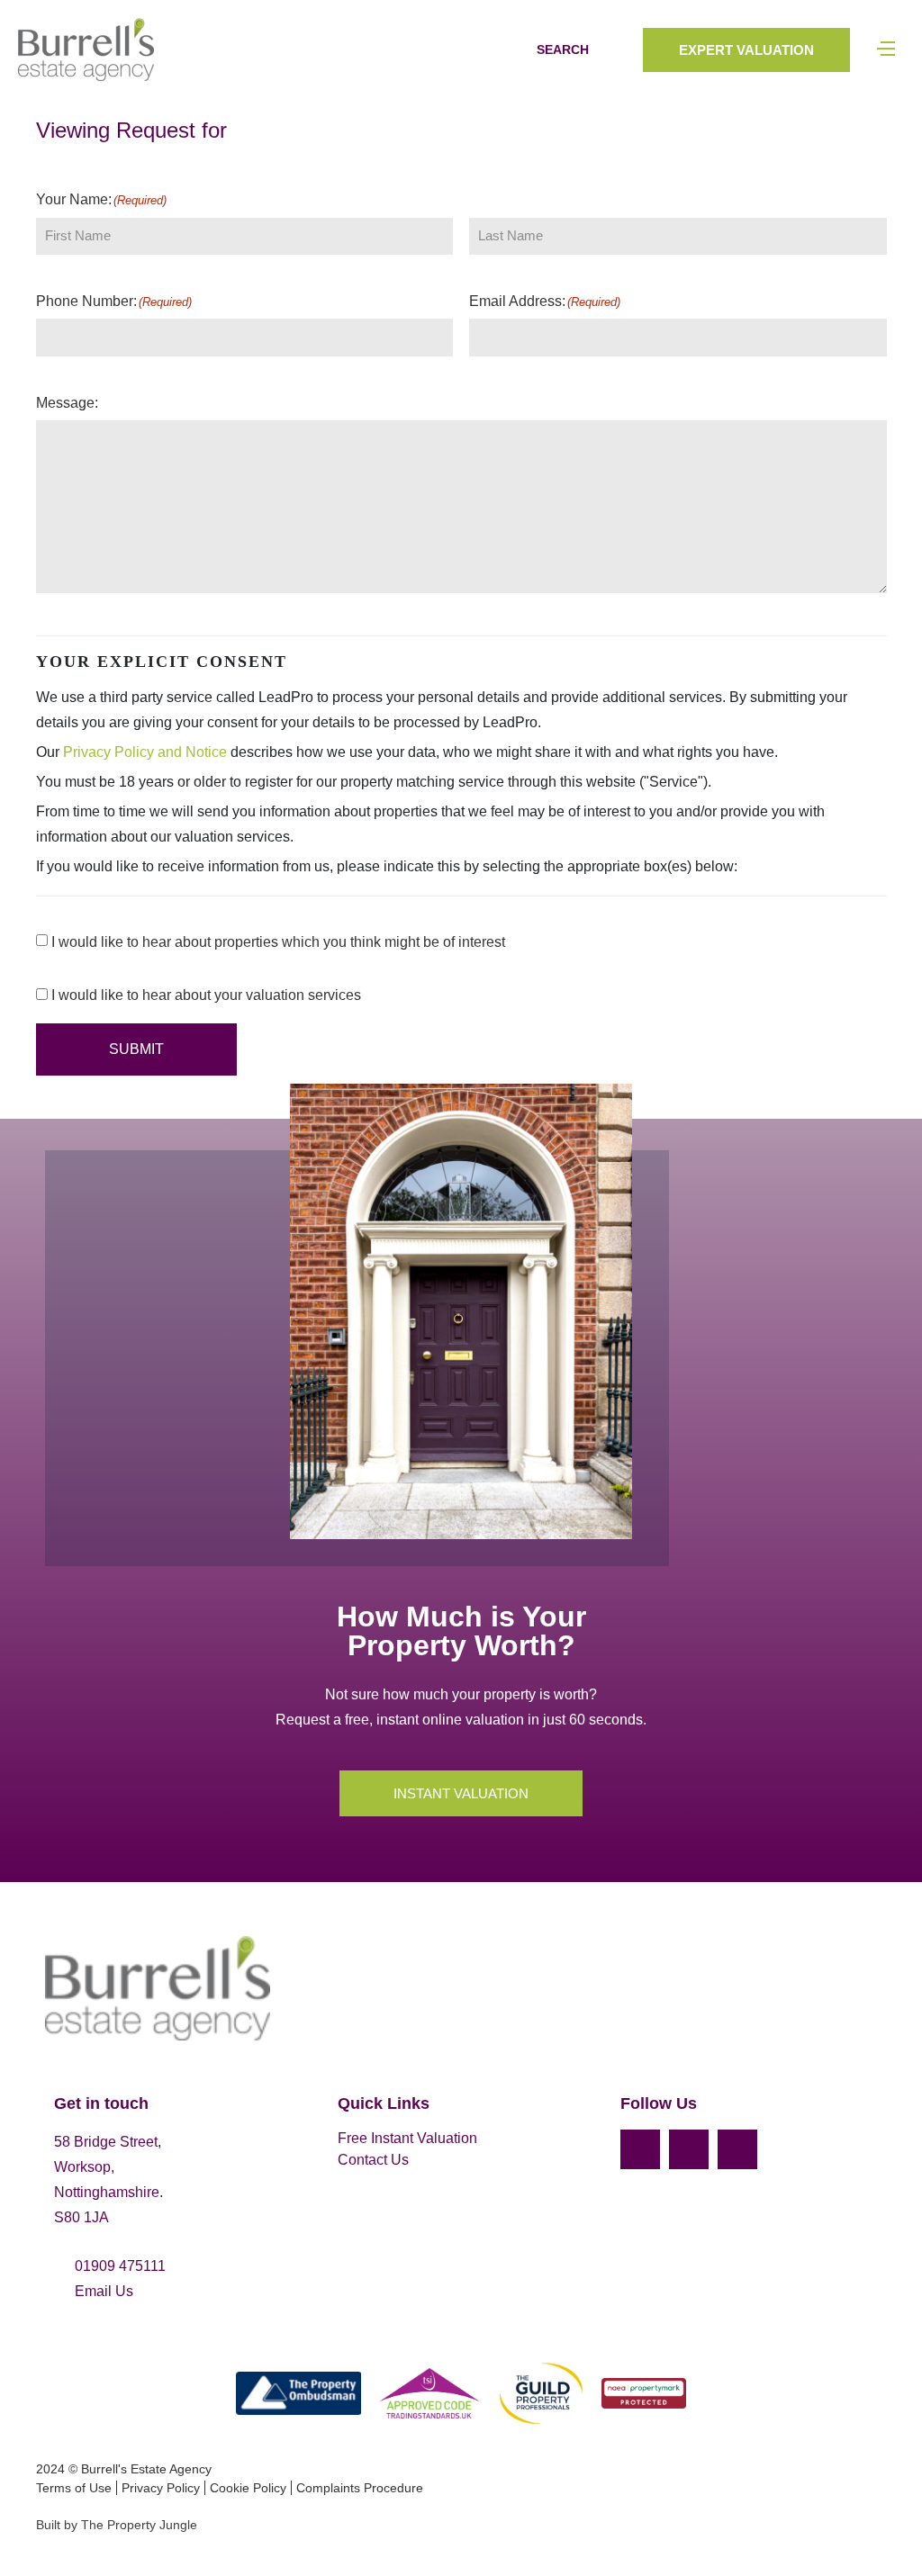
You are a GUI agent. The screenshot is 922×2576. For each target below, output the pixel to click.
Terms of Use (74, 2488)
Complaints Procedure (360, 2488)
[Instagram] (689, 2149)
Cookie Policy (248, 2488)
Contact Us (373, 2160)
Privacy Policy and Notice (145, 752)
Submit (136, 1049)
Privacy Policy (161, 2488)
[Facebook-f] (640, 2149)
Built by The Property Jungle (117, 2525)
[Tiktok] (737, 2149)
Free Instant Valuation (407, 2138)
